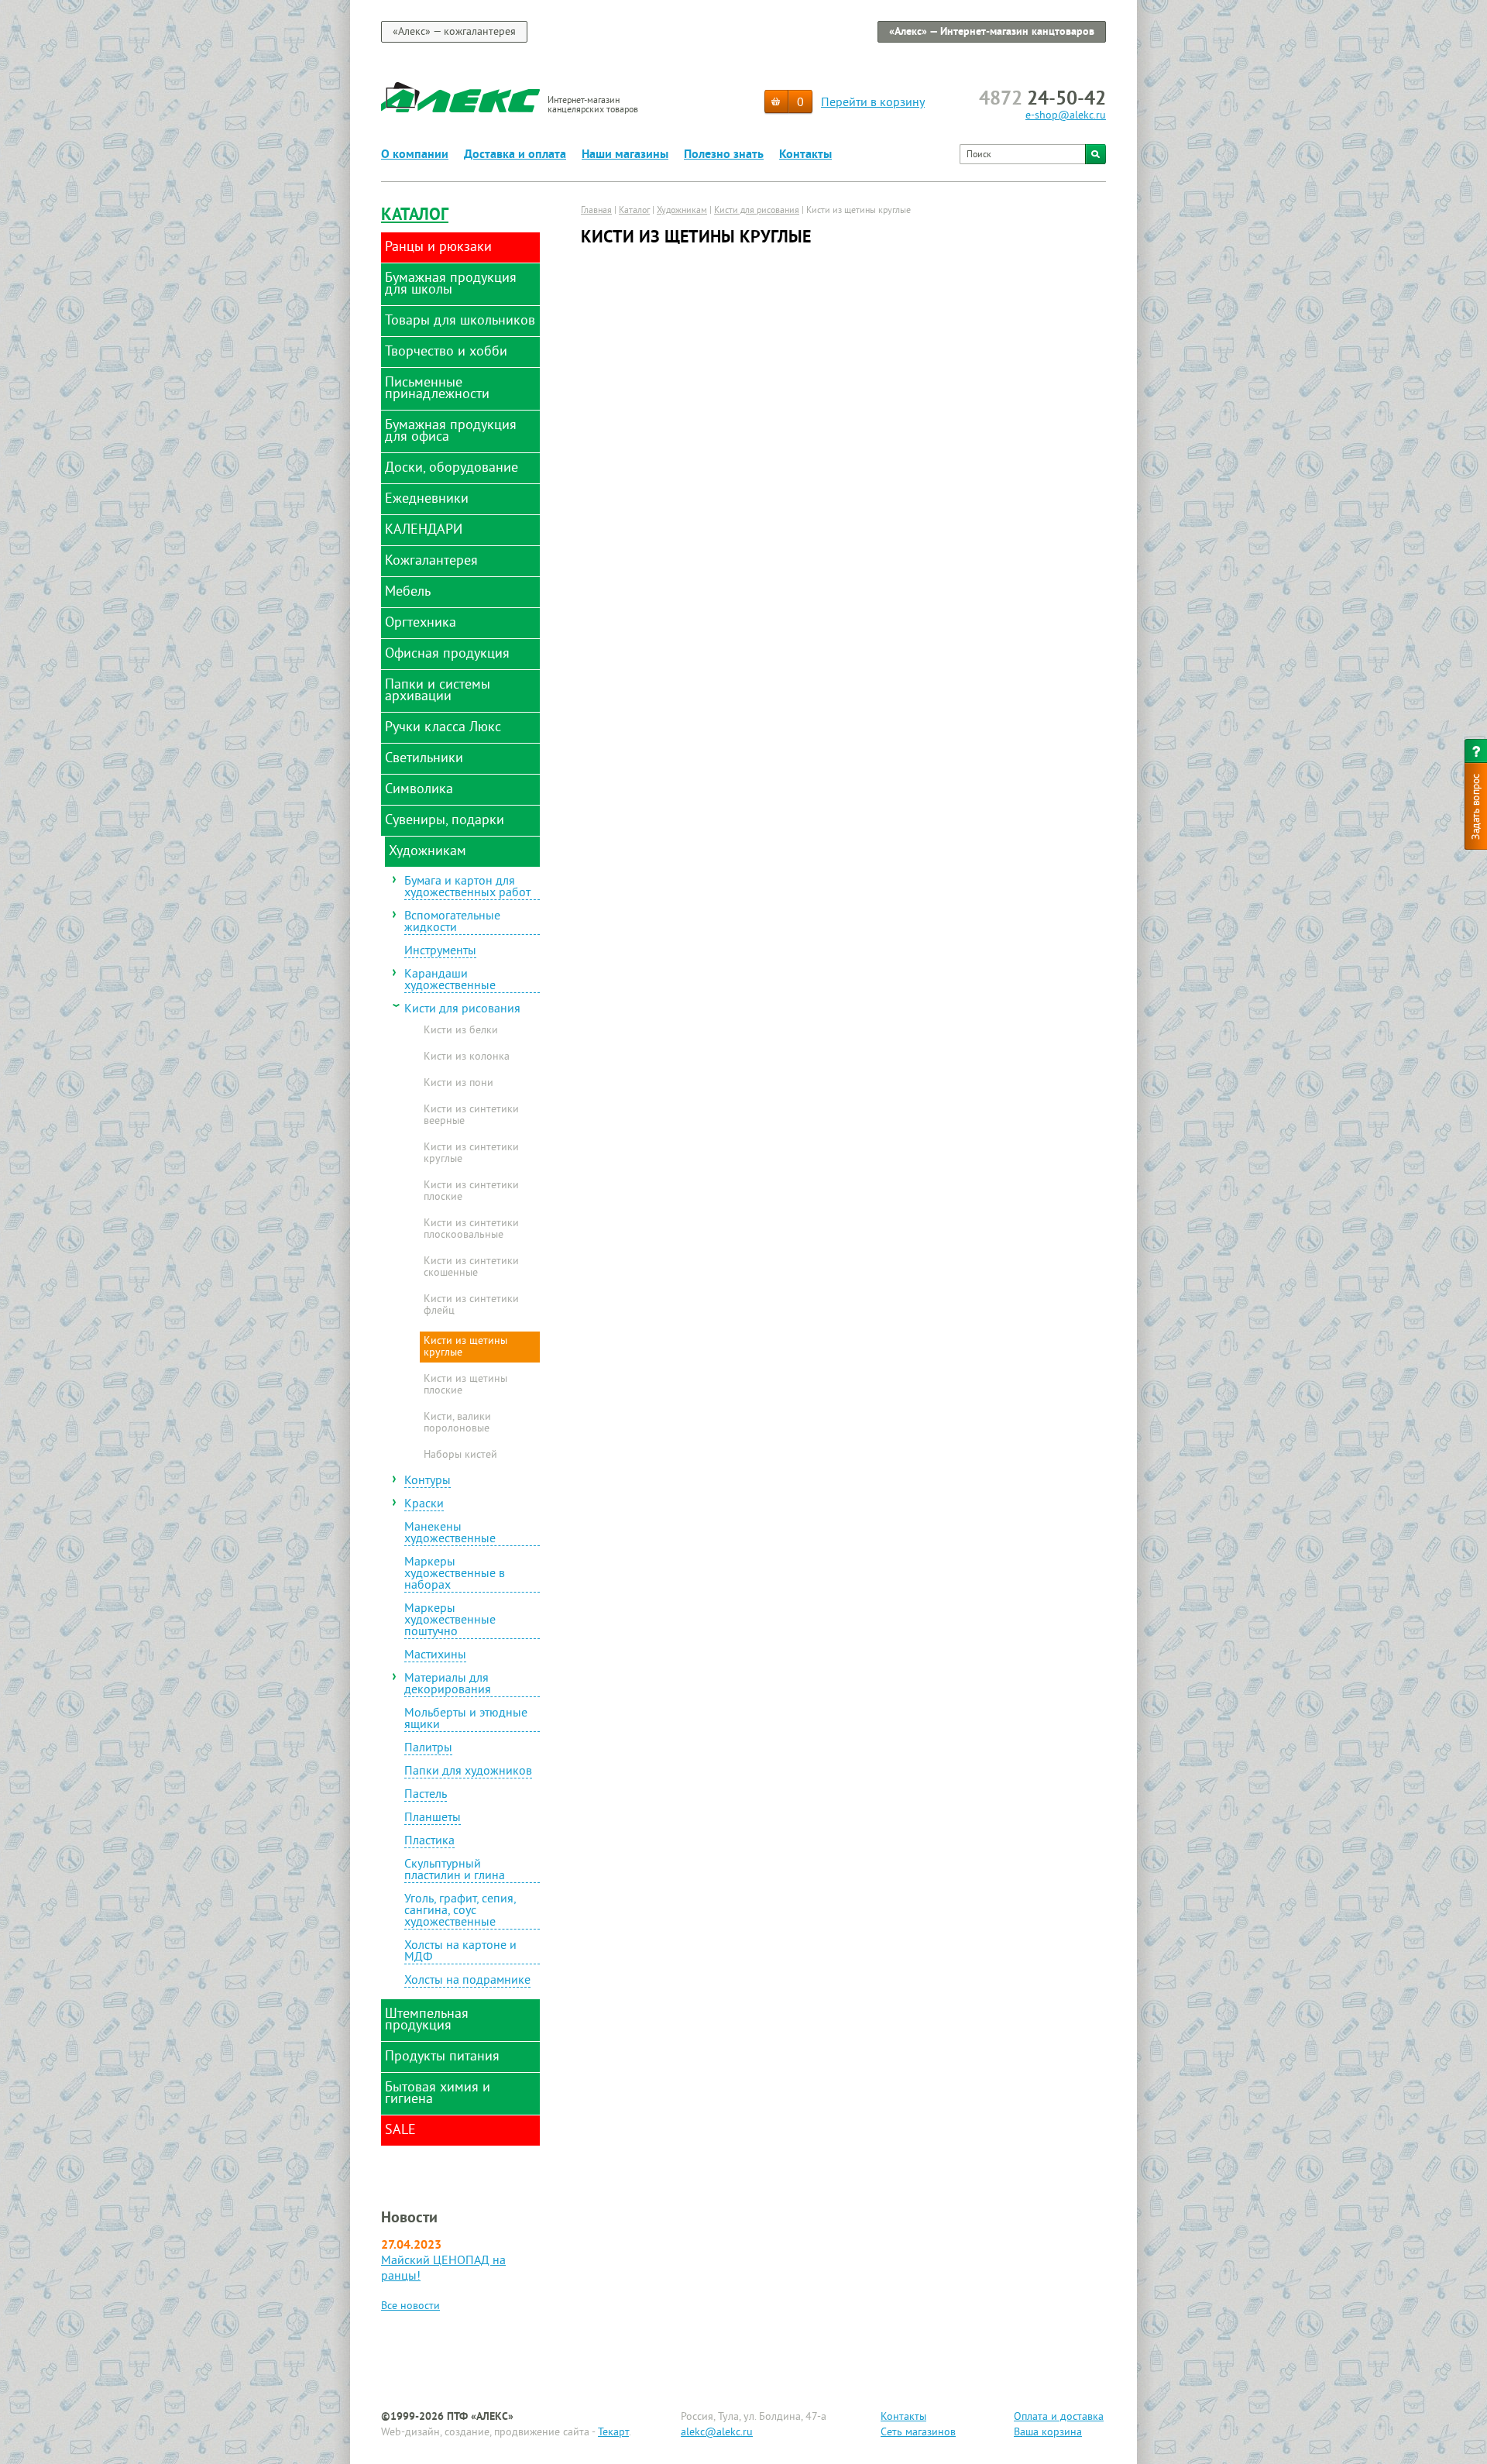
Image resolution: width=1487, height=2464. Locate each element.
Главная (596, 211)
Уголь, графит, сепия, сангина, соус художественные (460, 1912)
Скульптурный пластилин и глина (455, 1871)
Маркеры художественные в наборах (455, 1575)
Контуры (428, 1482)
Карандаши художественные (450, 981)
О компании (415, 155)
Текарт (613, 2433)
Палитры (428, 1749)
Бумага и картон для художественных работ (467, 888)
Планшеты (433, 1819)
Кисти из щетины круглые (465, 1347)
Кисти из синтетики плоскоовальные (471, 1230)
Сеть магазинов (918, 2433)
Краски (424, 1505)
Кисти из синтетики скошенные (471, 1268)
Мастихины (435, 1656)
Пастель (426, 1796)
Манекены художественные (450, 1534)
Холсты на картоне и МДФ (460, 1952)
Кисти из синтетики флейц (471, 1306)
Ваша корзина (1048, 2433)
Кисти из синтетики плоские (471, 1192)
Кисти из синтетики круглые (471, 1154)
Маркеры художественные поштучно (450, 1621)
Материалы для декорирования (448, 1685)
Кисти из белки (461, 1031)
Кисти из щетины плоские (465, 1385)
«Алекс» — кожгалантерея (454, 32)
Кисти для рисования (462, 1010)
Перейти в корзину (873, 103)
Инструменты (440, 952)
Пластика (429, 1842)
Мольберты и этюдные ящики (466, 1720)
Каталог (415, 216)
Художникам (682, 211)
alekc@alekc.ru (717, 2433)
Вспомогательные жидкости (452, 923)
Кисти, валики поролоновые (457, 1423)
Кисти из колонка (467, 1057)
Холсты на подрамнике (467, 1981)
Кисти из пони (458, 1084)
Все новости (410, 2306)
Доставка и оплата (515, 155)
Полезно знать (724, 155)
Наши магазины (625, 155)
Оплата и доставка (1059, 2417)
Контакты (805, 155)
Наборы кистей (460, 1455)
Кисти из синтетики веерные (471, 1116)
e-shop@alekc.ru (1066, 116)
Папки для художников (468, 1772)
